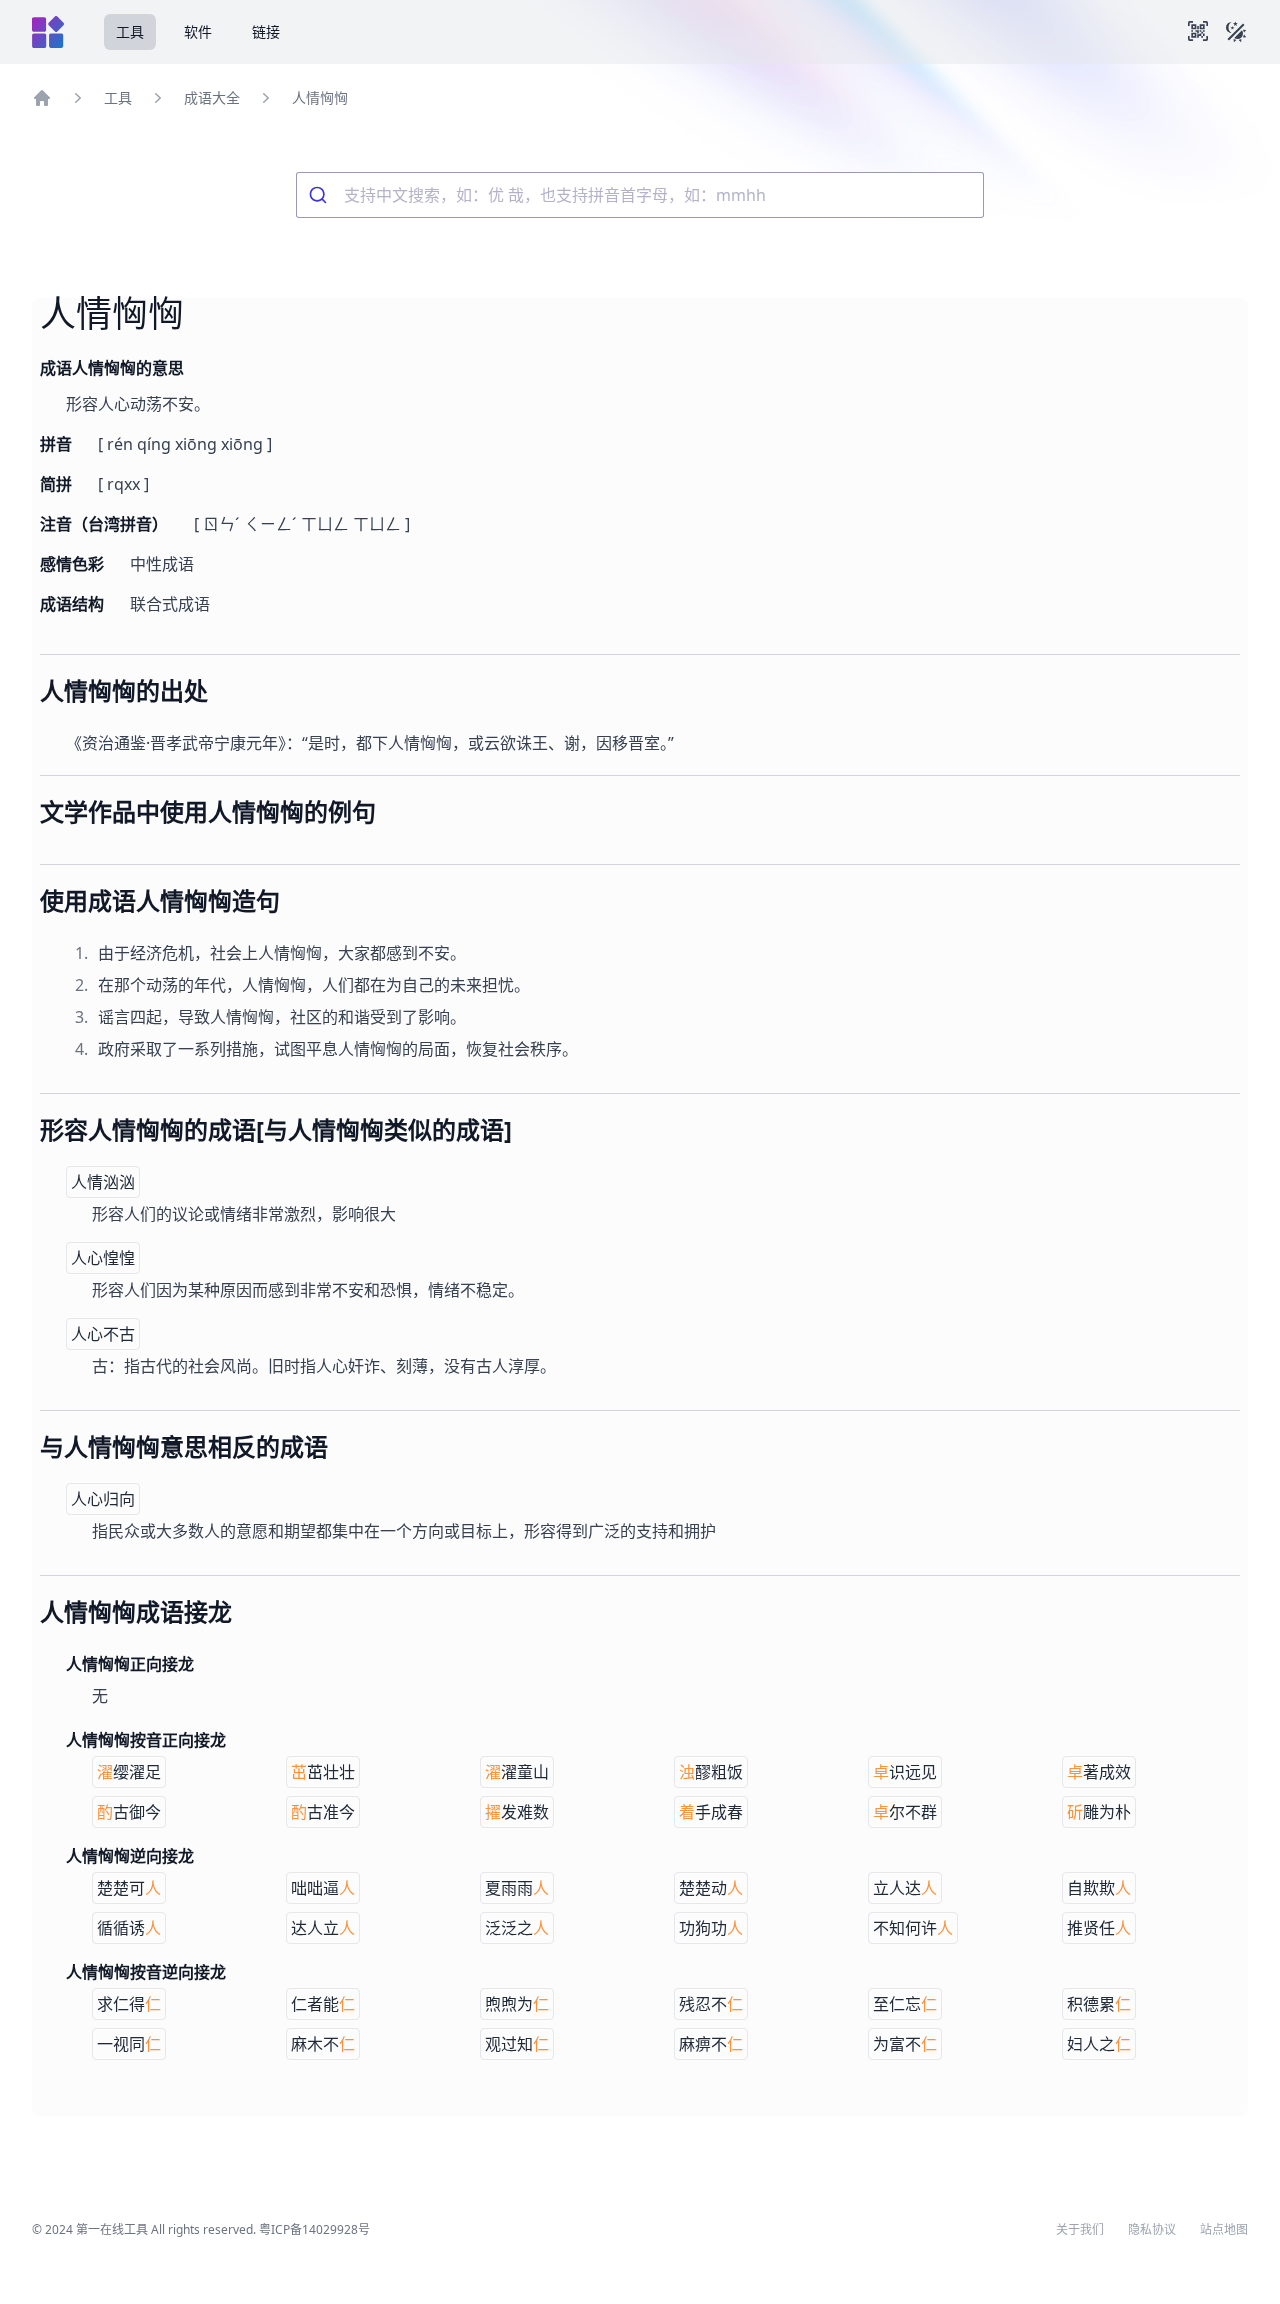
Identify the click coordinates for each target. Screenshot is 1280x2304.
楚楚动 (711, 1888)
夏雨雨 (517, 1888)
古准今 (323, 1812)
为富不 (905, 2044)
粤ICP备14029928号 (314, 2229)
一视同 (129, 2044)
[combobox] (640, 195)
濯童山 (517, 1772)
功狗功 (711, 1928)
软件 (198, 31)
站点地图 (1224, 2230)
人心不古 (103, 1334)
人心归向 (103, 1499)
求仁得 (129, 2004)
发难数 (517, 1812)
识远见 (905, 1772)
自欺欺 (1099, 1888)
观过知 (517, 2044)
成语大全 (212, 97)
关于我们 (1080, 2230)
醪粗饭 (711, 1772)
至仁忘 (905, 2004)
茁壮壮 (323, 1772)
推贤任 (1099, 1928)
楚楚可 (129, 1888)
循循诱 (129, 1928)
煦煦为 (517, 2004)
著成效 (1099, 1772)
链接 (266, 31)
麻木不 (323, 2044)
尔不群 (905, 1812)
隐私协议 (1152, 2230)
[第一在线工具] (48, 32)
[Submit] (320, 195)
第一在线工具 (112, 2229)
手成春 (711, 1812)
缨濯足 (129, 1772)
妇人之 (1099, 2044)
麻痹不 (711, 2044)
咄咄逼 (323, 1888)
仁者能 (323, 2004)
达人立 (323, 1928)
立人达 (905, 1888)
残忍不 (711, 2004)
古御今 (129, 1812)
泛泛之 (517, 1928)
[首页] (42, 98)
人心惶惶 (103, 1258)
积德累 (1099, 2004)
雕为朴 (1099, 1812)
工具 (130, 31)
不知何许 (913, 1928)
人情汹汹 (103, 1182)
